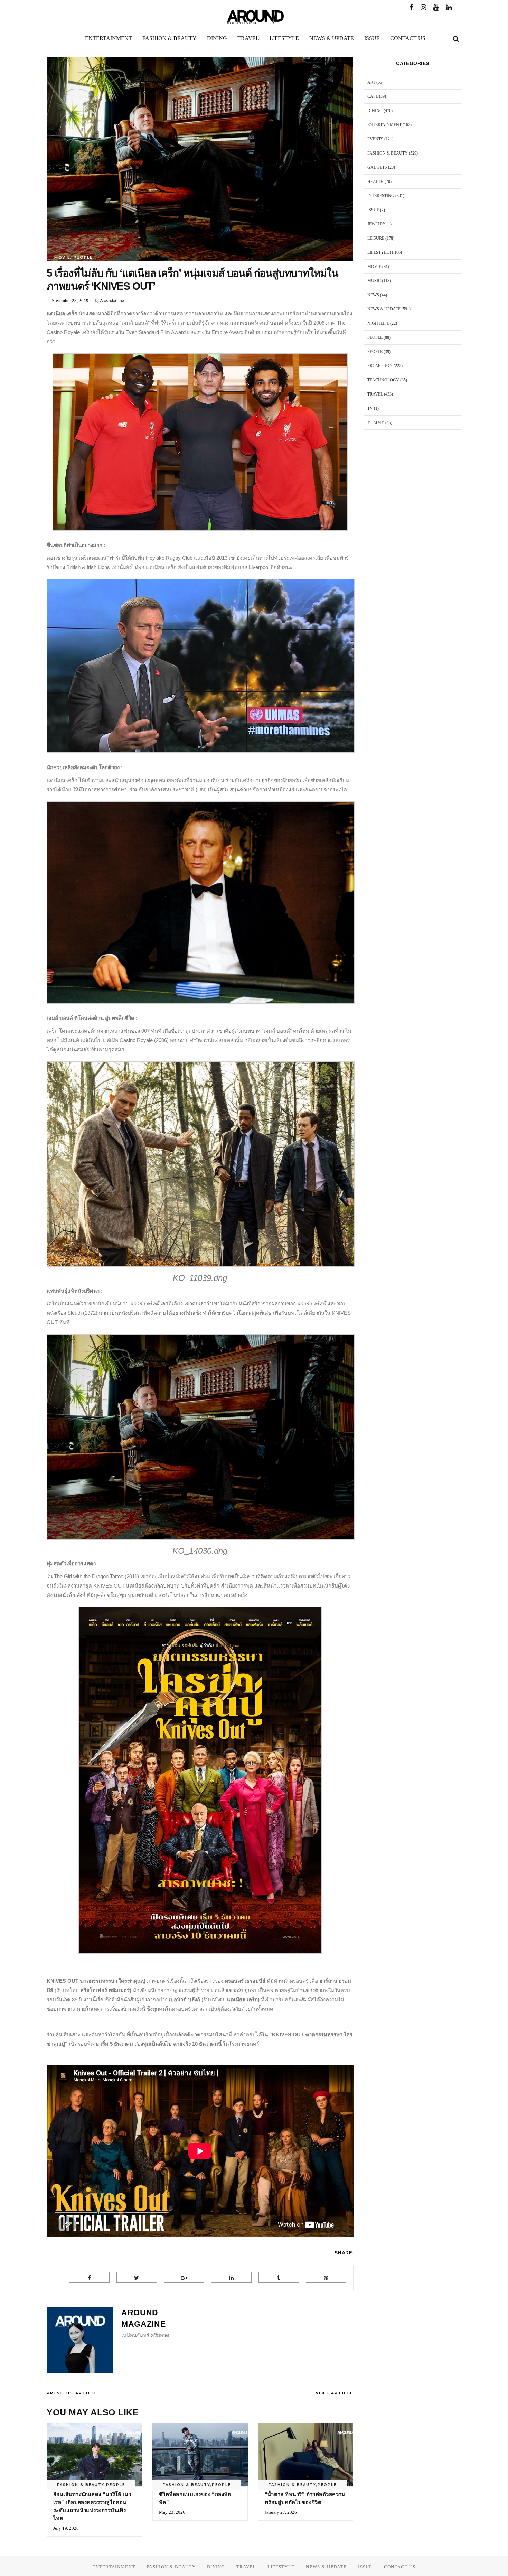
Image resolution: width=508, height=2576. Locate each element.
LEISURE (376, 238)
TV (370, 408)
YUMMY (376, 422)
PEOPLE (83, 257)
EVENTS (375, 139)
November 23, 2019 (70, 301)
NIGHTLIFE (378, 323)
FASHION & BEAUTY (81, 2485)
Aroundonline (112, 301)
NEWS (373, 295)
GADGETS (377, 167)
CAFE (373, 96)
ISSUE (373, 210)
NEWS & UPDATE (384, 309)
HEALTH (375, 182)
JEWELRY (377, 224)
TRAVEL (375, 394)
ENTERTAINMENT (384, 125)
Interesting (381, 196)
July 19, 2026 (66, 2528)
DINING (375, 111)
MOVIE (62, 257)
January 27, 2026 (281, 2512)
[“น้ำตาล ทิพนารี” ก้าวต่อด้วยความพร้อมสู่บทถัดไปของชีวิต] (306, 2455)
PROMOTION (380, 366)
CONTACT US (400, 2567)
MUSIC (374, 281)
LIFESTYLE (378, 252)
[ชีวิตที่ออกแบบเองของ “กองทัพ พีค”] (200, 2455)
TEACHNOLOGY (383, 380)
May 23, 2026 (172, 2512)
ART (371, 82)
